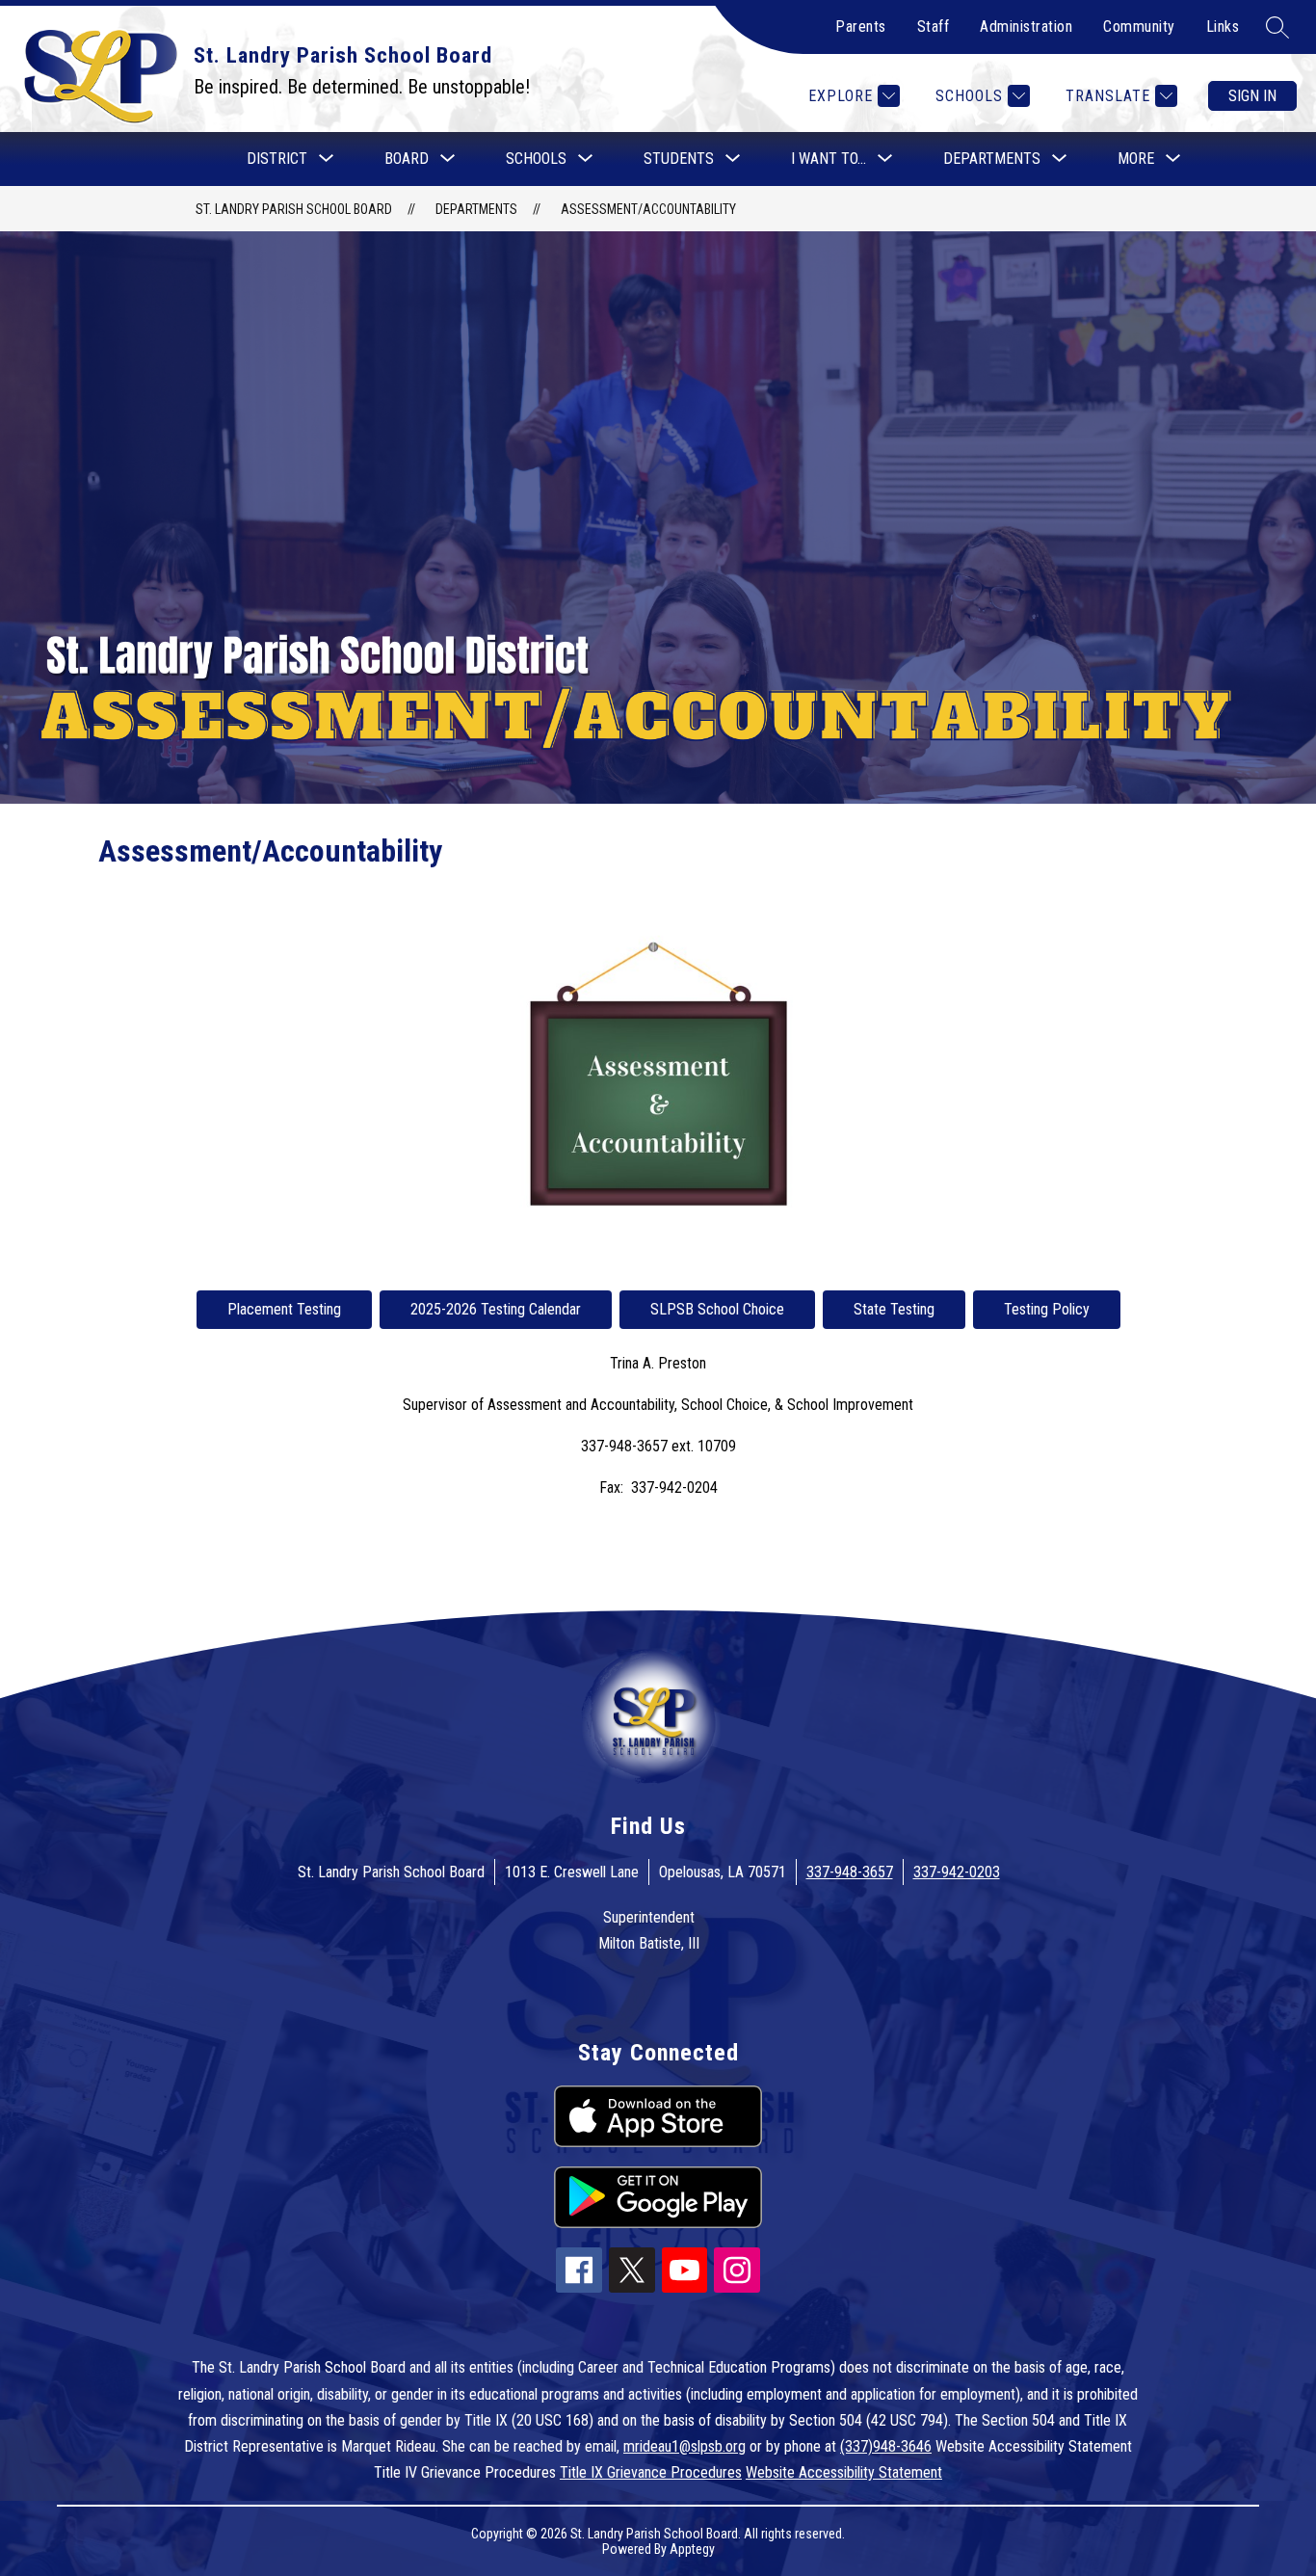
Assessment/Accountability (648, 209)
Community (1139, 27)
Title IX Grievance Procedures (651, 2472)
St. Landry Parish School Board (294, 209)
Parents (861, 27)
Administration (1026, 27)
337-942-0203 (957, 1872)
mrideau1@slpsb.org (684, 2446)
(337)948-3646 (886, 2446)
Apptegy (692, 2549)
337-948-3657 (850, 1872)
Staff (934, 27)
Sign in (1252, 96)
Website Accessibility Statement (844, 2472)
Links (1223, 27)
